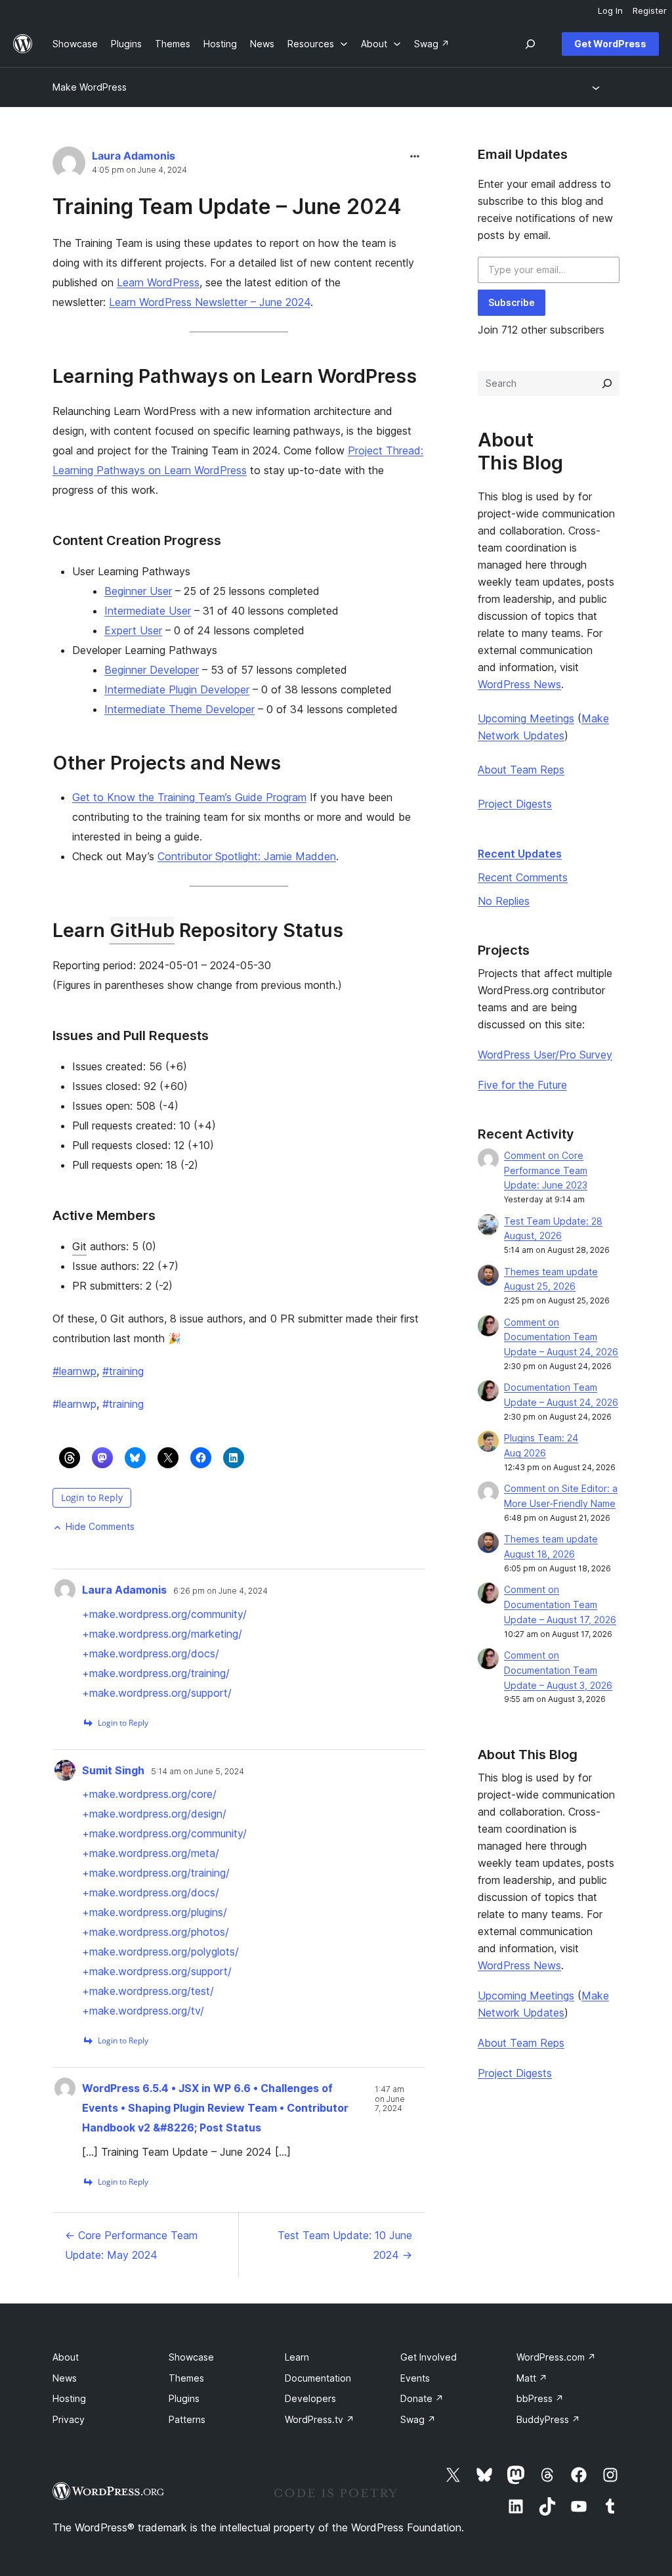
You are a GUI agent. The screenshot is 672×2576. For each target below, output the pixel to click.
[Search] (607, 383)
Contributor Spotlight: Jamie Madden (247, 856)
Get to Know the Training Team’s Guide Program (189, 797)
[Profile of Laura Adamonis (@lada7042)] (69, 166)
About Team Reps (521, 770)
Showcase (191, 2357)
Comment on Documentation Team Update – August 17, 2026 (560, 1605)
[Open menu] (598, 87)
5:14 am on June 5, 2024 (198, 1772)
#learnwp (74, 1371)
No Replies (504, 901)
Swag (418, 2419)
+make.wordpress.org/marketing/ (162, 1634)
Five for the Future (522, 1085)
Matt (532, 2378)
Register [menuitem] (650, 11)
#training (123, 1371)
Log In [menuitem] (610, 11)
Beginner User (138, 591)
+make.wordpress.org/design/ (154, 1814)
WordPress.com (556, 2357)
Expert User (133, 630)
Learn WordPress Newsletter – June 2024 (210, 302)
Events (415, 2378)
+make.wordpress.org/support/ (157, 1693)
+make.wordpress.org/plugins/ (155, 1912)
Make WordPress (90, 87)
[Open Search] (530, 44)
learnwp (74, 1404)
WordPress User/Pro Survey (545, 1055)
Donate (422, 2398)
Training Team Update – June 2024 (227, 207)
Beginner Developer (152, 670)
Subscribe (512, 302)
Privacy (69, 2419)
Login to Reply (92, 1497)
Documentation (318, 2378)
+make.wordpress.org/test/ (148, 1991)
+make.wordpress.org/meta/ (151, 1853)
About (66, 2357)
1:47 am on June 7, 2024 (390, 2099)
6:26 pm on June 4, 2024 (220, 1591)
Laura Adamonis (134, 156)
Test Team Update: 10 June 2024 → (345, 2245)
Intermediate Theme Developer (179, 709)
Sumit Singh (113, 1770)
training (123, 1404)
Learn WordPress (158, 282)
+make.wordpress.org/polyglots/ (160, 1952)
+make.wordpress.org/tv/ (143, 2011)
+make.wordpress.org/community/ (164, 1614)
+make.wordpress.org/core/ (149, 1794)
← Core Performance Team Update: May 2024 (131, 2245)
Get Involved (429, 2357)
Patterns (187, 2419)
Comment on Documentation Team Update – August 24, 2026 (561, 1337)
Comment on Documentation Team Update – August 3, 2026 (558, 1670)
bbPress (540, 2398)
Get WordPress (610, 44)
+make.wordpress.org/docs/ (151, 1653)
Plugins (184, 2398)
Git (79, 1246)
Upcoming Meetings (526, 718)
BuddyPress (548, 2419)
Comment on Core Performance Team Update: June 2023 (546, 1170)
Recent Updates (520, 854)
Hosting (69, 2398)
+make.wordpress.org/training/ (156, 1673)
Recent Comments (523, 877)
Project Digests (515, 804)
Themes (186, 2378)
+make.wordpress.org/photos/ (156, 1932)
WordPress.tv (320, 2419)
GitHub (142, 930)
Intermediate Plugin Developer (177, 689)
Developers (310, 2398)
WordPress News (519, 684)
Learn (297, 2357)
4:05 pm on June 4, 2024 (139, 170)
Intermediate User (148, 611)
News (65, 2378)
